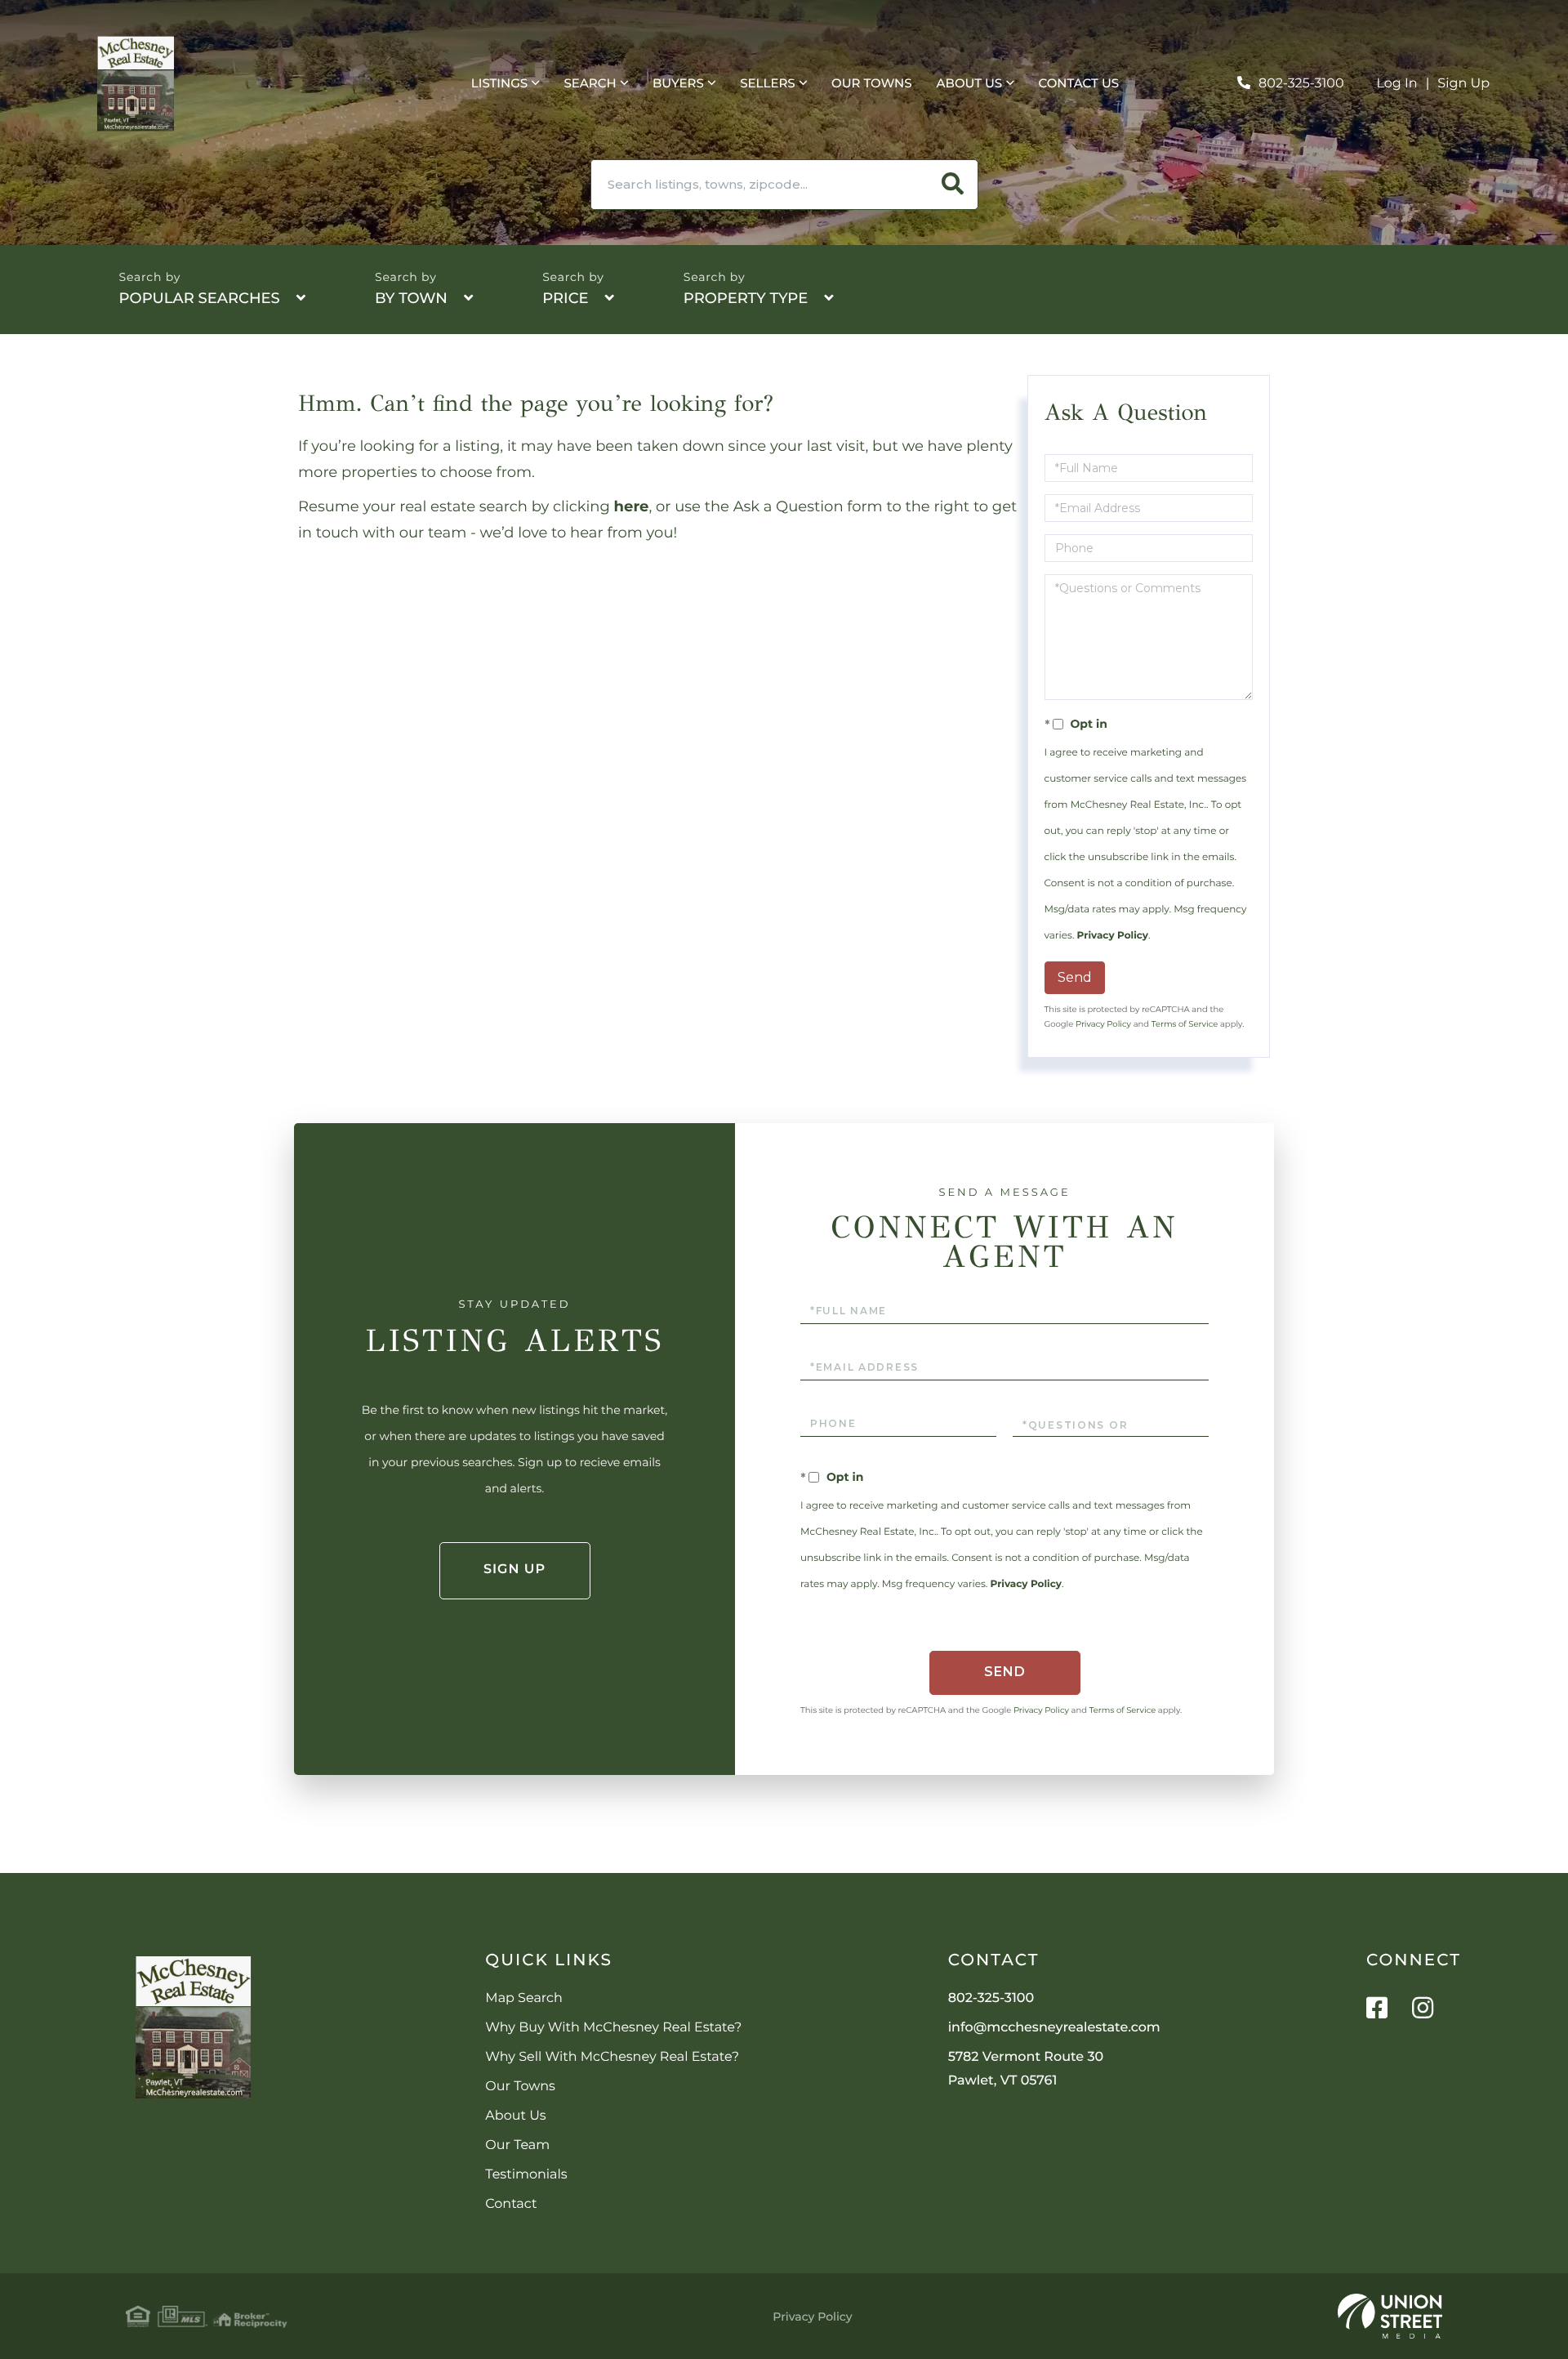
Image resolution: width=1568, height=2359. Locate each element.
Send (1075, 977)
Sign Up (1463, 84)
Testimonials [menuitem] (526, 2175)
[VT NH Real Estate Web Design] (1390, 2317)
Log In (1397, 84)
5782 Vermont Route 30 (1026, 2069)
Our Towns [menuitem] (872, 83)
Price (565, 298)
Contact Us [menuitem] (1079, 83)
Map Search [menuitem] (523, 1998)
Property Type (746, 298)
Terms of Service (1185, 1024)
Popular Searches (200, 298)
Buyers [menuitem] (678, 83)
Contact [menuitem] (511, 2204)
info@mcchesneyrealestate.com (1054, 2028)
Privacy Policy (1113, 936)
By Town (411, 298)
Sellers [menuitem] (767, 83)
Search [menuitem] (590, 83)
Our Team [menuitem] (517, 2145)
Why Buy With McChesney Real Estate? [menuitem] (613, 2028)
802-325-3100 (1301, 84)
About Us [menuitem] (970, 83)
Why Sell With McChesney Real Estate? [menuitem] (612, 2057)
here (632, 506)
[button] (953, 185)
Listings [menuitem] (499, 83)
